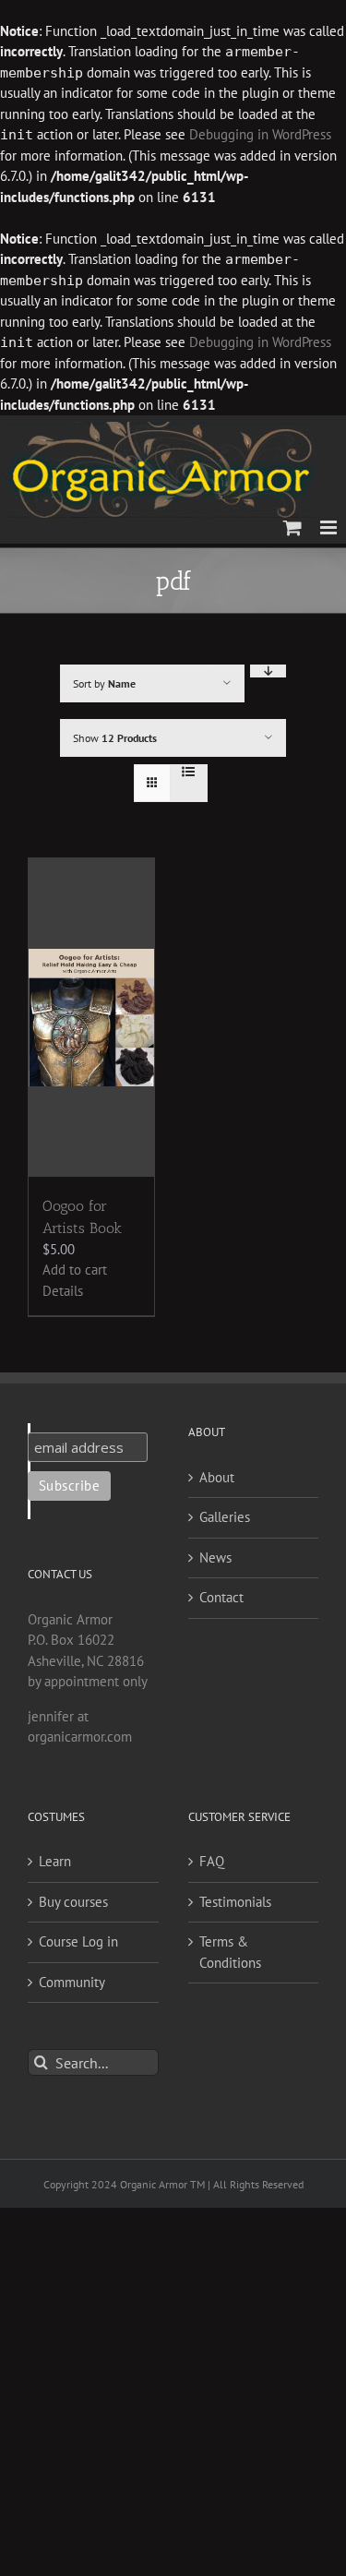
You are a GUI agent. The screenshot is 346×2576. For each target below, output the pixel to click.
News (215, 1558)
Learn (55, 1861)
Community (72, 1982)
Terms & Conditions (230, 1952)
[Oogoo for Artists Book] (91, 1018)
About (217, 1477)
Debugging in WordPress (260, 134)
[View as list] (189, 772)
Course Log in (78, 1941)
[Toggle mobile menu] (330, 527)
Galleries (225, 1517)
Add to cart (75, 1270)
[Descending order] (268, 671)
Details (63, 1291)
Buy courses (73, 1902)
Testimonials (235, 1902)
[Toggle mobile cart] (292, 527)
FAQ (212, 1861)
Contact (221, 1597)
